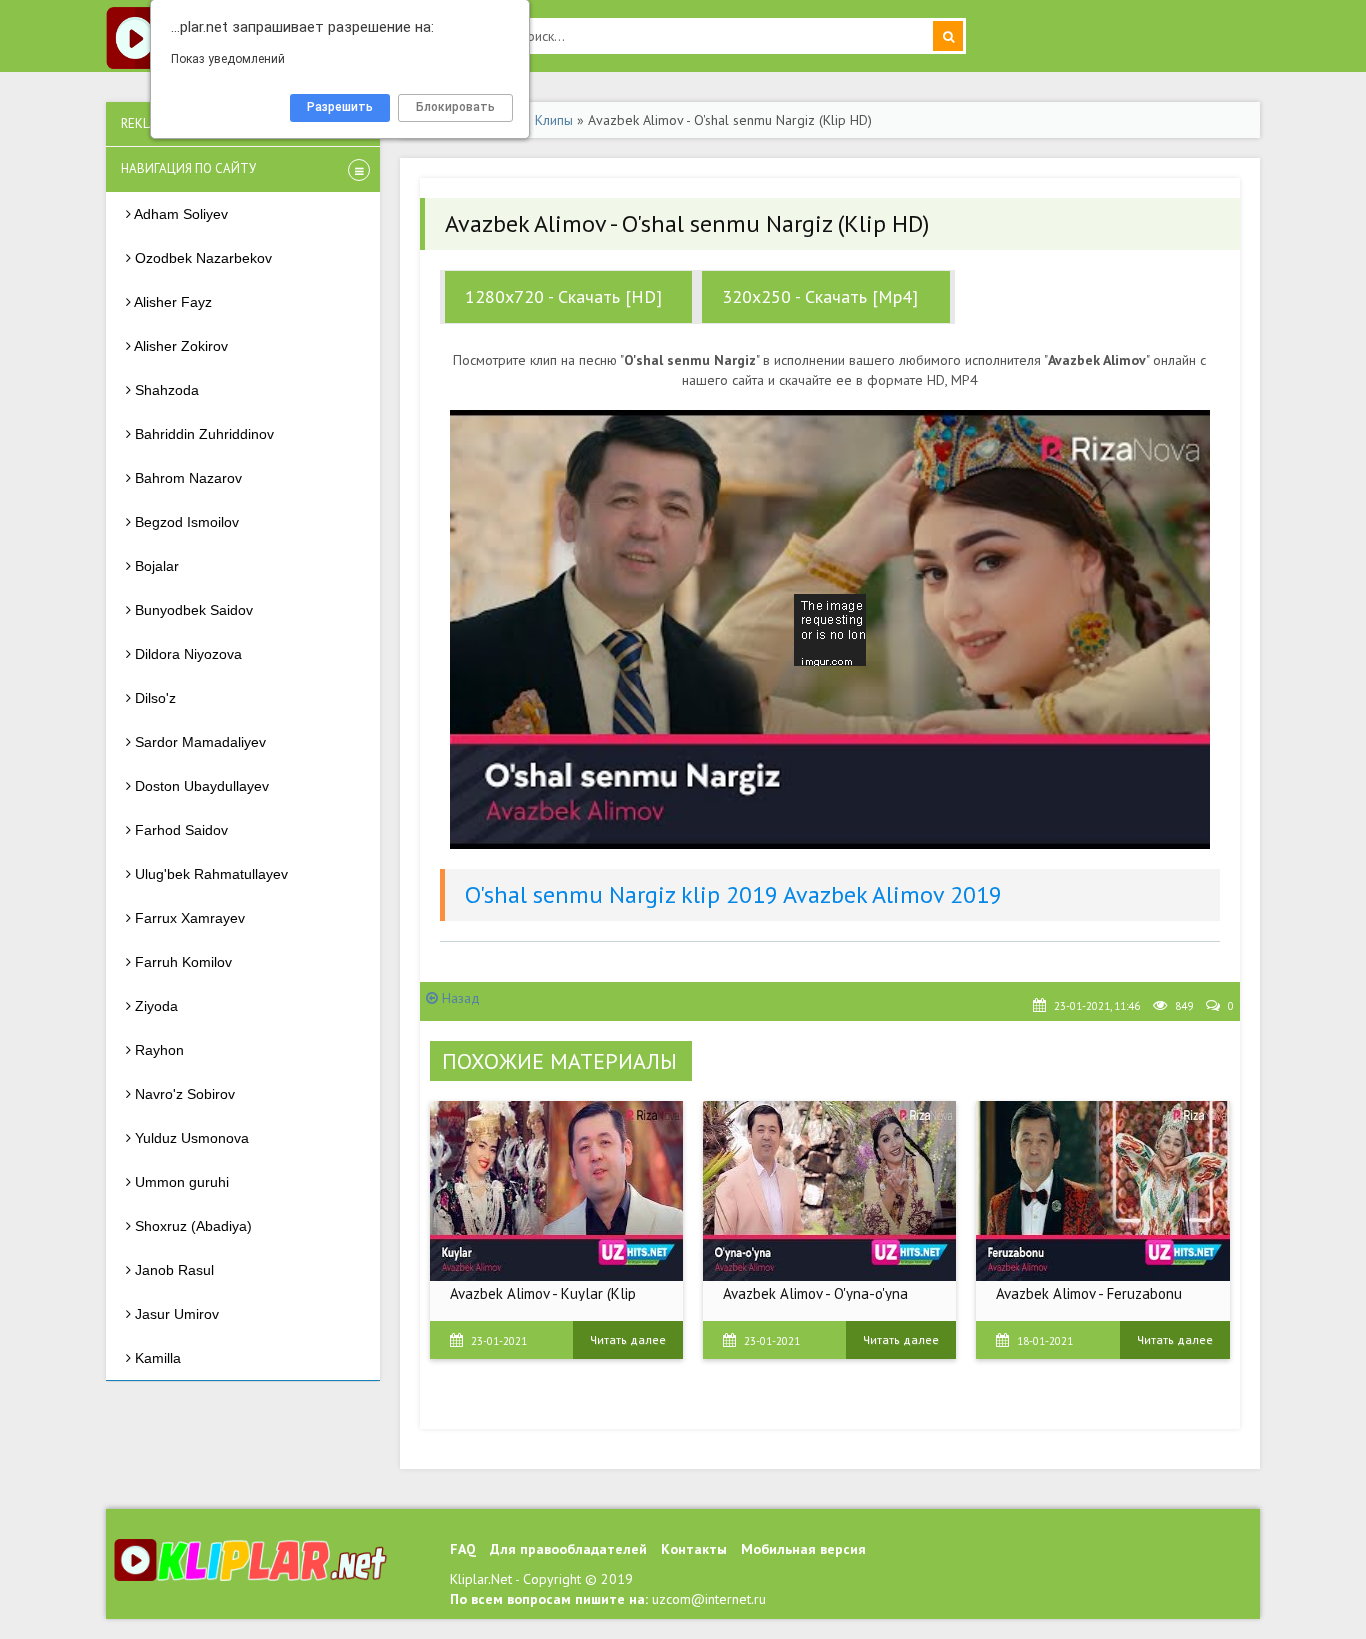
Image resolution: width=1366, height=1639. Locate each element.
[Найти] (948, 36)
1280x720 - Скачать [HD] (563, 296)
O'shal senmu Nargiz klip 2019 (621, 894)
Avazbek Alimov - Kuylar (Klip (543, 1293)
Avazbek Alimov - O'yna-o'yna (815, 1293)
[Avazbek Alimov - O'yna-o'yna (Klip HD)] (829, 1191)
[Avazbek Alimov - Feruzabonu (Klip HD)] (1102, 1191)
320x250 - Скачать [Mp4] (820, 296)
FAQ (463, 1549)
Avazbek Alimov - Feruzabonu (1089, 1293)
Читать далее (628, 1339)
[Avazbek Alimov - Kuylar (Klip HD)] (556, 1191)
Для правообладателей (568, 1549)
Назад (459, 998)
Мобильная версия (803, 1549)
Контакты (694, 1549)
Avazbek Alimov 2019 (892, 894)
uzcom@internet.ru (709, 1599)
